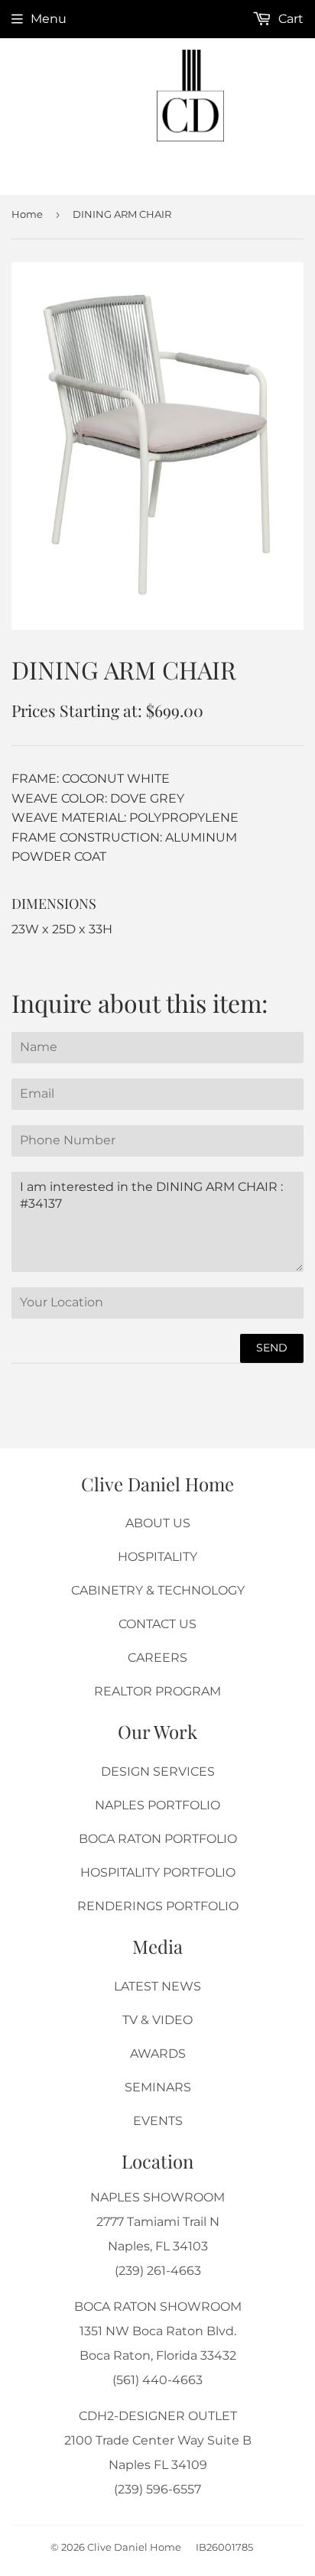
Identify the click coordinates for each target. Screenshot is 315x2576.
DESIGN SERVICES (158, 1771)
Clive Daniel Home (134, 2547)
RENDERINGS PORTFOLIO (158, 1906)
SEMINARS (158, 2087)
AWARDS (158, 2054)
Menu (49, 19)
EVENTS (158, 2121)
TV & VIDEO (157, 2020)
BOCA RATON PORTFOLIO (158, 1839)
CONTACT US (157, 1624)
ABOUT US (158, 1523)
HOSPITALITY (157, 1557)
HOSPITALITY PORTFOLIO (158, 1872)
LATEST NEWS (157, 1986)
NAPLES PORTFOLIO (157, 1805)
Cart (289, 19)
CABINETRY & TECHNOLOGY (158, 1590)
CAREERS (157, 1658)
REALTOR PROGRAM (157, 1691)
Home (27, 214)
